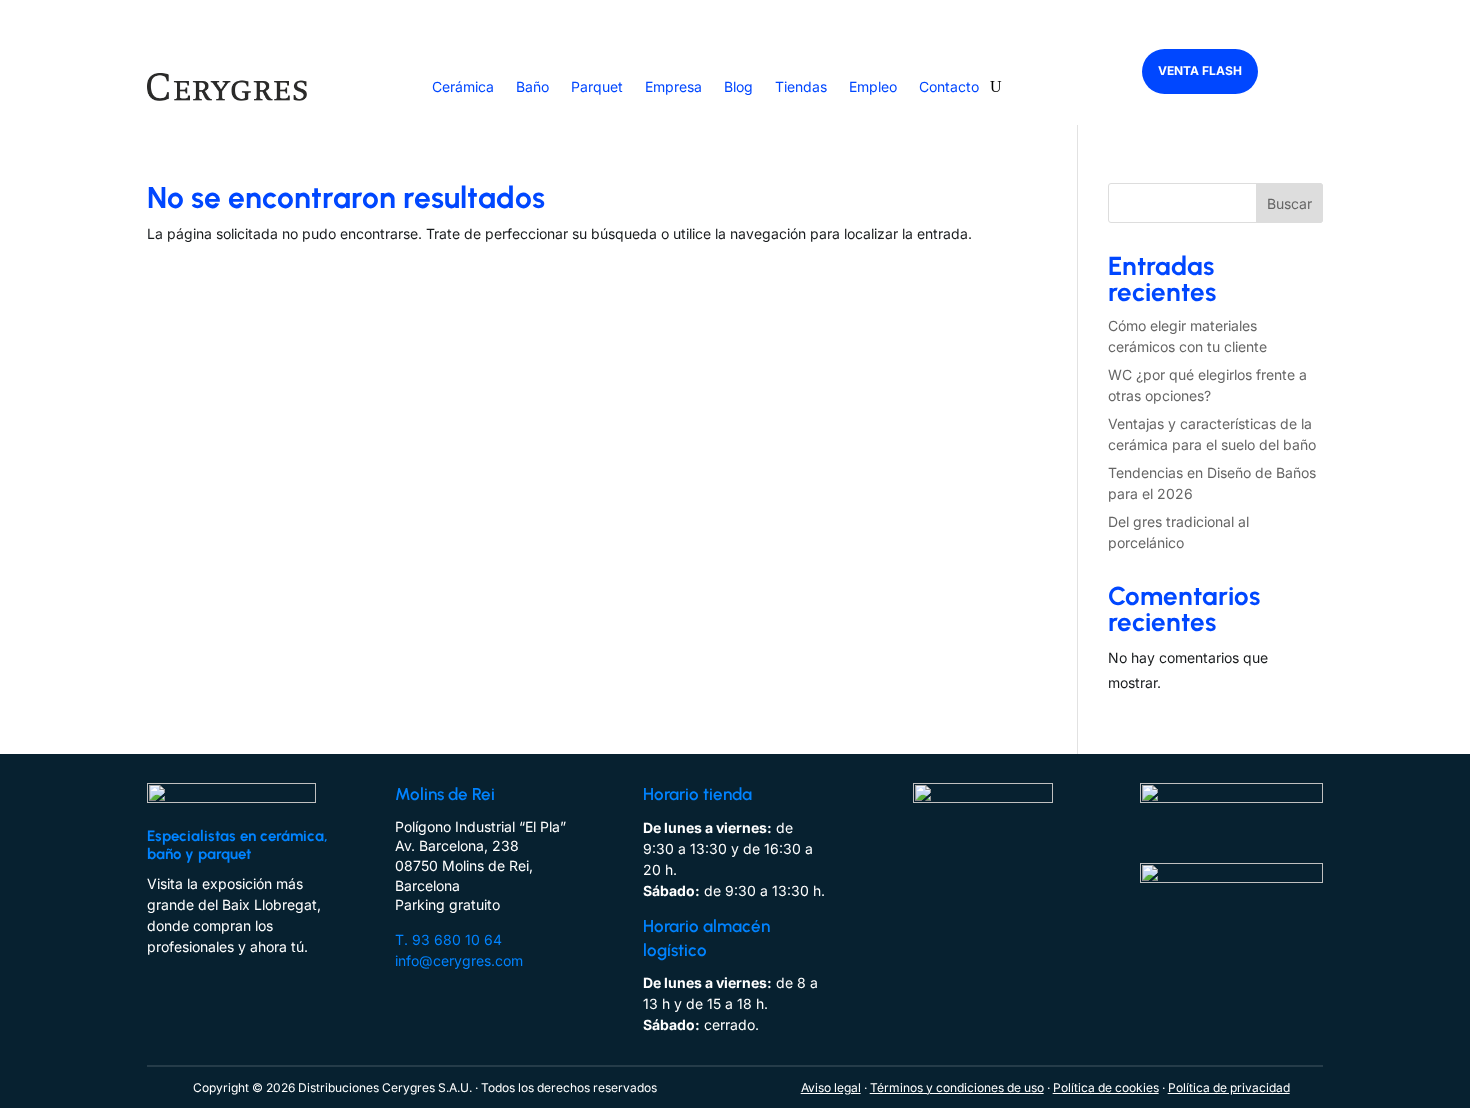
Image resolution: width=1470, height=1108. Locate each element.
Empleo (873, 86)
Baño (532, 86)
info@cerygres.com (459, 960)
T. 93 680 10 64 (448, 939)
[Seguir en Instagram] (195, 973)
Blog (738, 86)
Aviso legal (831, 1087)
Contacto (949, 86)
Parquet (597, 86)
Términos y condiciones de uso (957, 1087)
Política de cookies (1106, 1087)
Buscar (1289, 203)
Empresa (673, 86)
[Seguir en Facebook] (155, 973)
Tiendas (801, 86)
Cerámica (463, 86)
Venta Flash (1200, 70)
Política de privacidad (1229, 1087)
